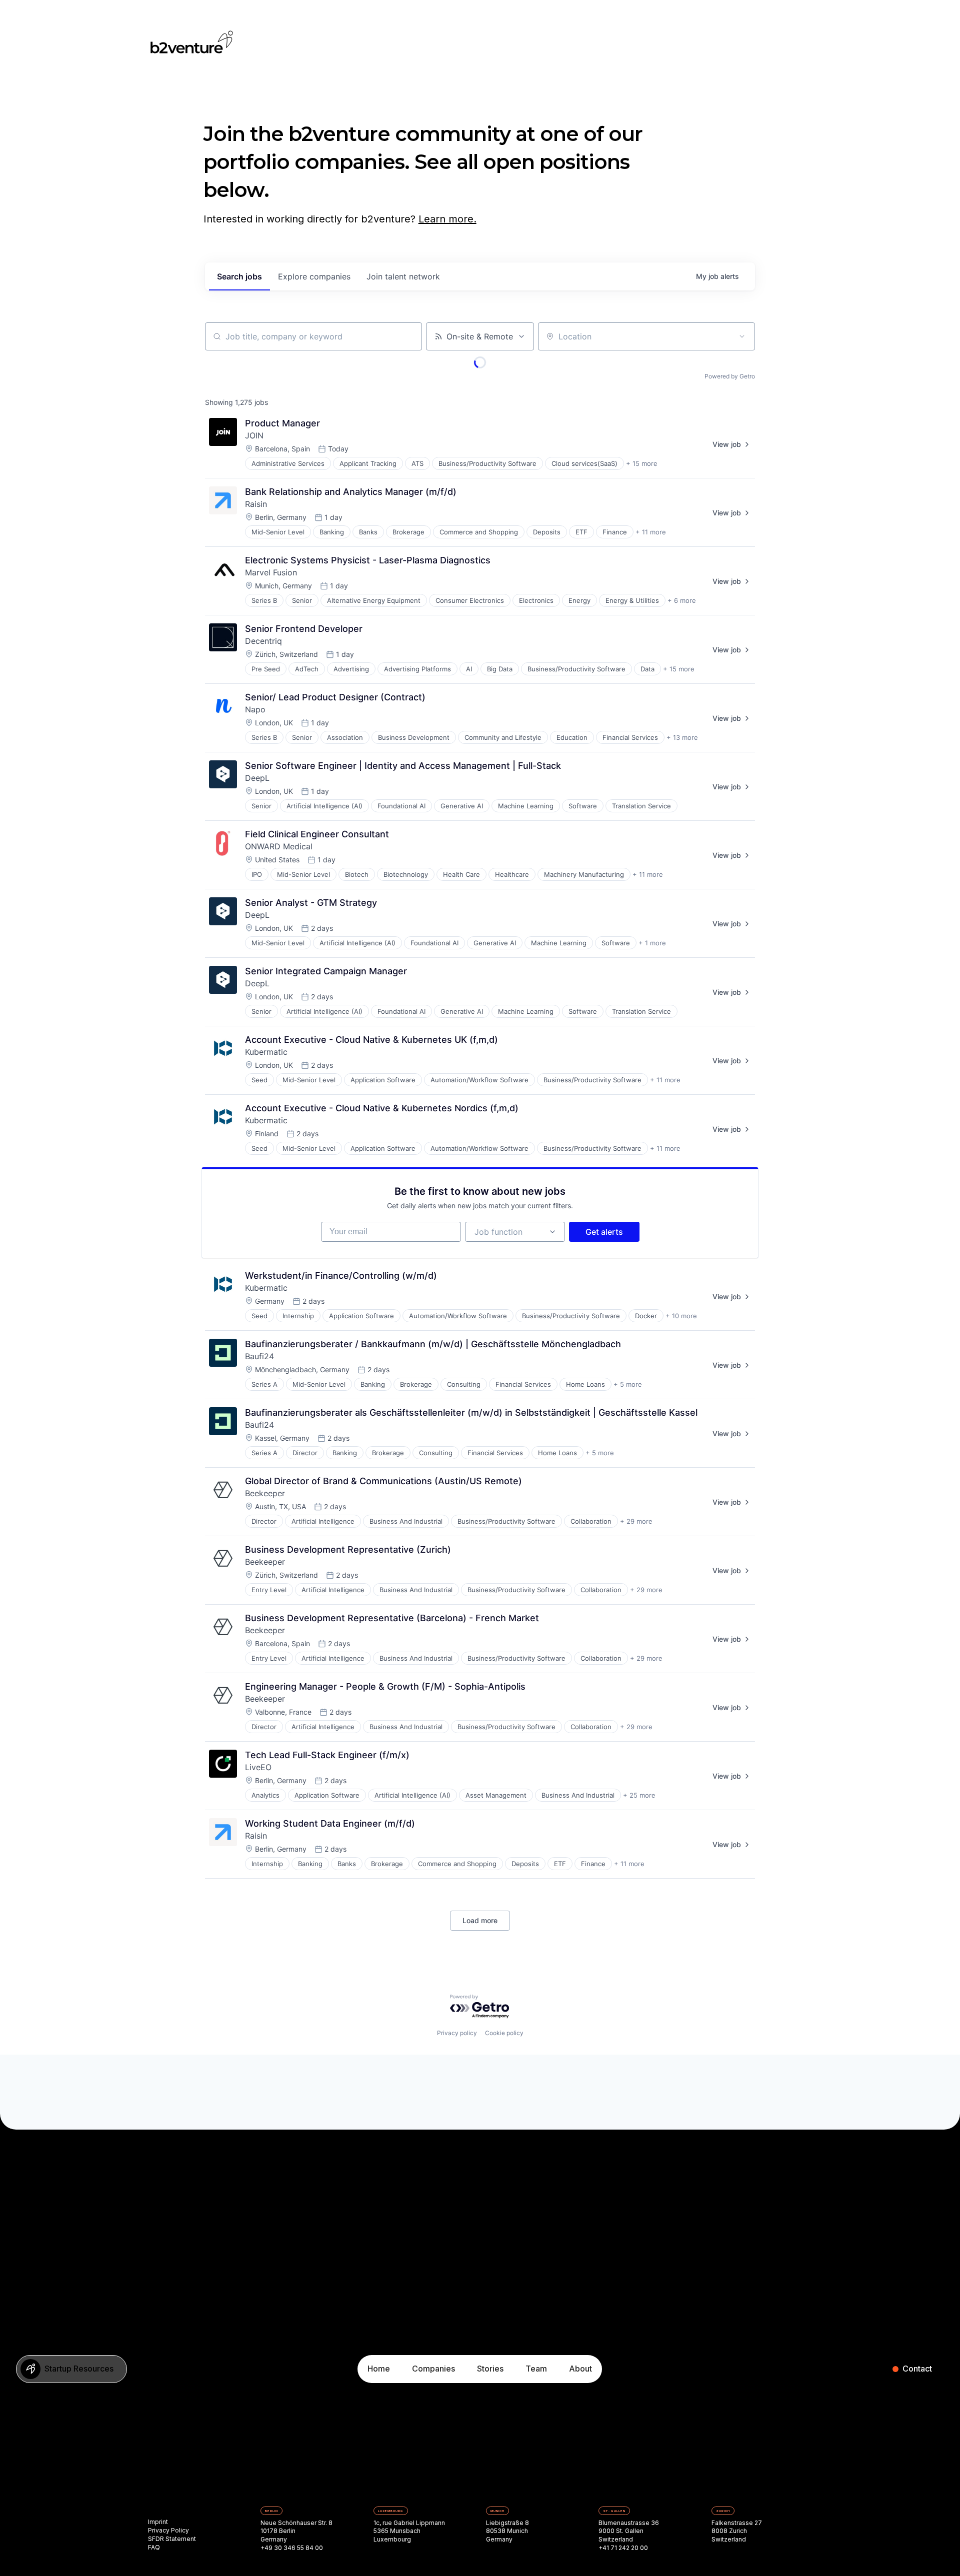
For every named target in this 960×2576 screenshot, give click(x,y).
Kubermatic (266, 1052)
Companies (433, 2369)
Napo (255, 709)
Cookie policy (504, 2033)
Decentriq (263, 641)
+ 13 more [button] (682, 737)
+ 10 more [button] (681, 1316)
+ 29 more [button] (636, 1521)
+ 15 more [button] (642, 463)
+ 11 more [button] (651, 532)
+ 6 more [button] (682, 600)
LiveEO (258, 1767)
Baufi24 (259, 1356)
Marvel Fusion (271, 572)
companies (314, 276)
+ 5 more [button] (628, 1384)
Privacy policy (457, 2033)
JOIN (254, 435)
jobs (239, 276)
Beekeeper (265, 1493)
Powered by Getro (730, 376)
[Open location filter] (742, 336)
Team (536, 2369)
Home (379, 2369)
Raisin (256, 504)
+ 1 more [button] (652, 943)
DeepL (257, 778)
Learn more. (447, 219)
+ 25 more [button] (639, 1795)
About (580, 2369)
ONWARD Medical (279, 846)
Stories (490, 2369)
